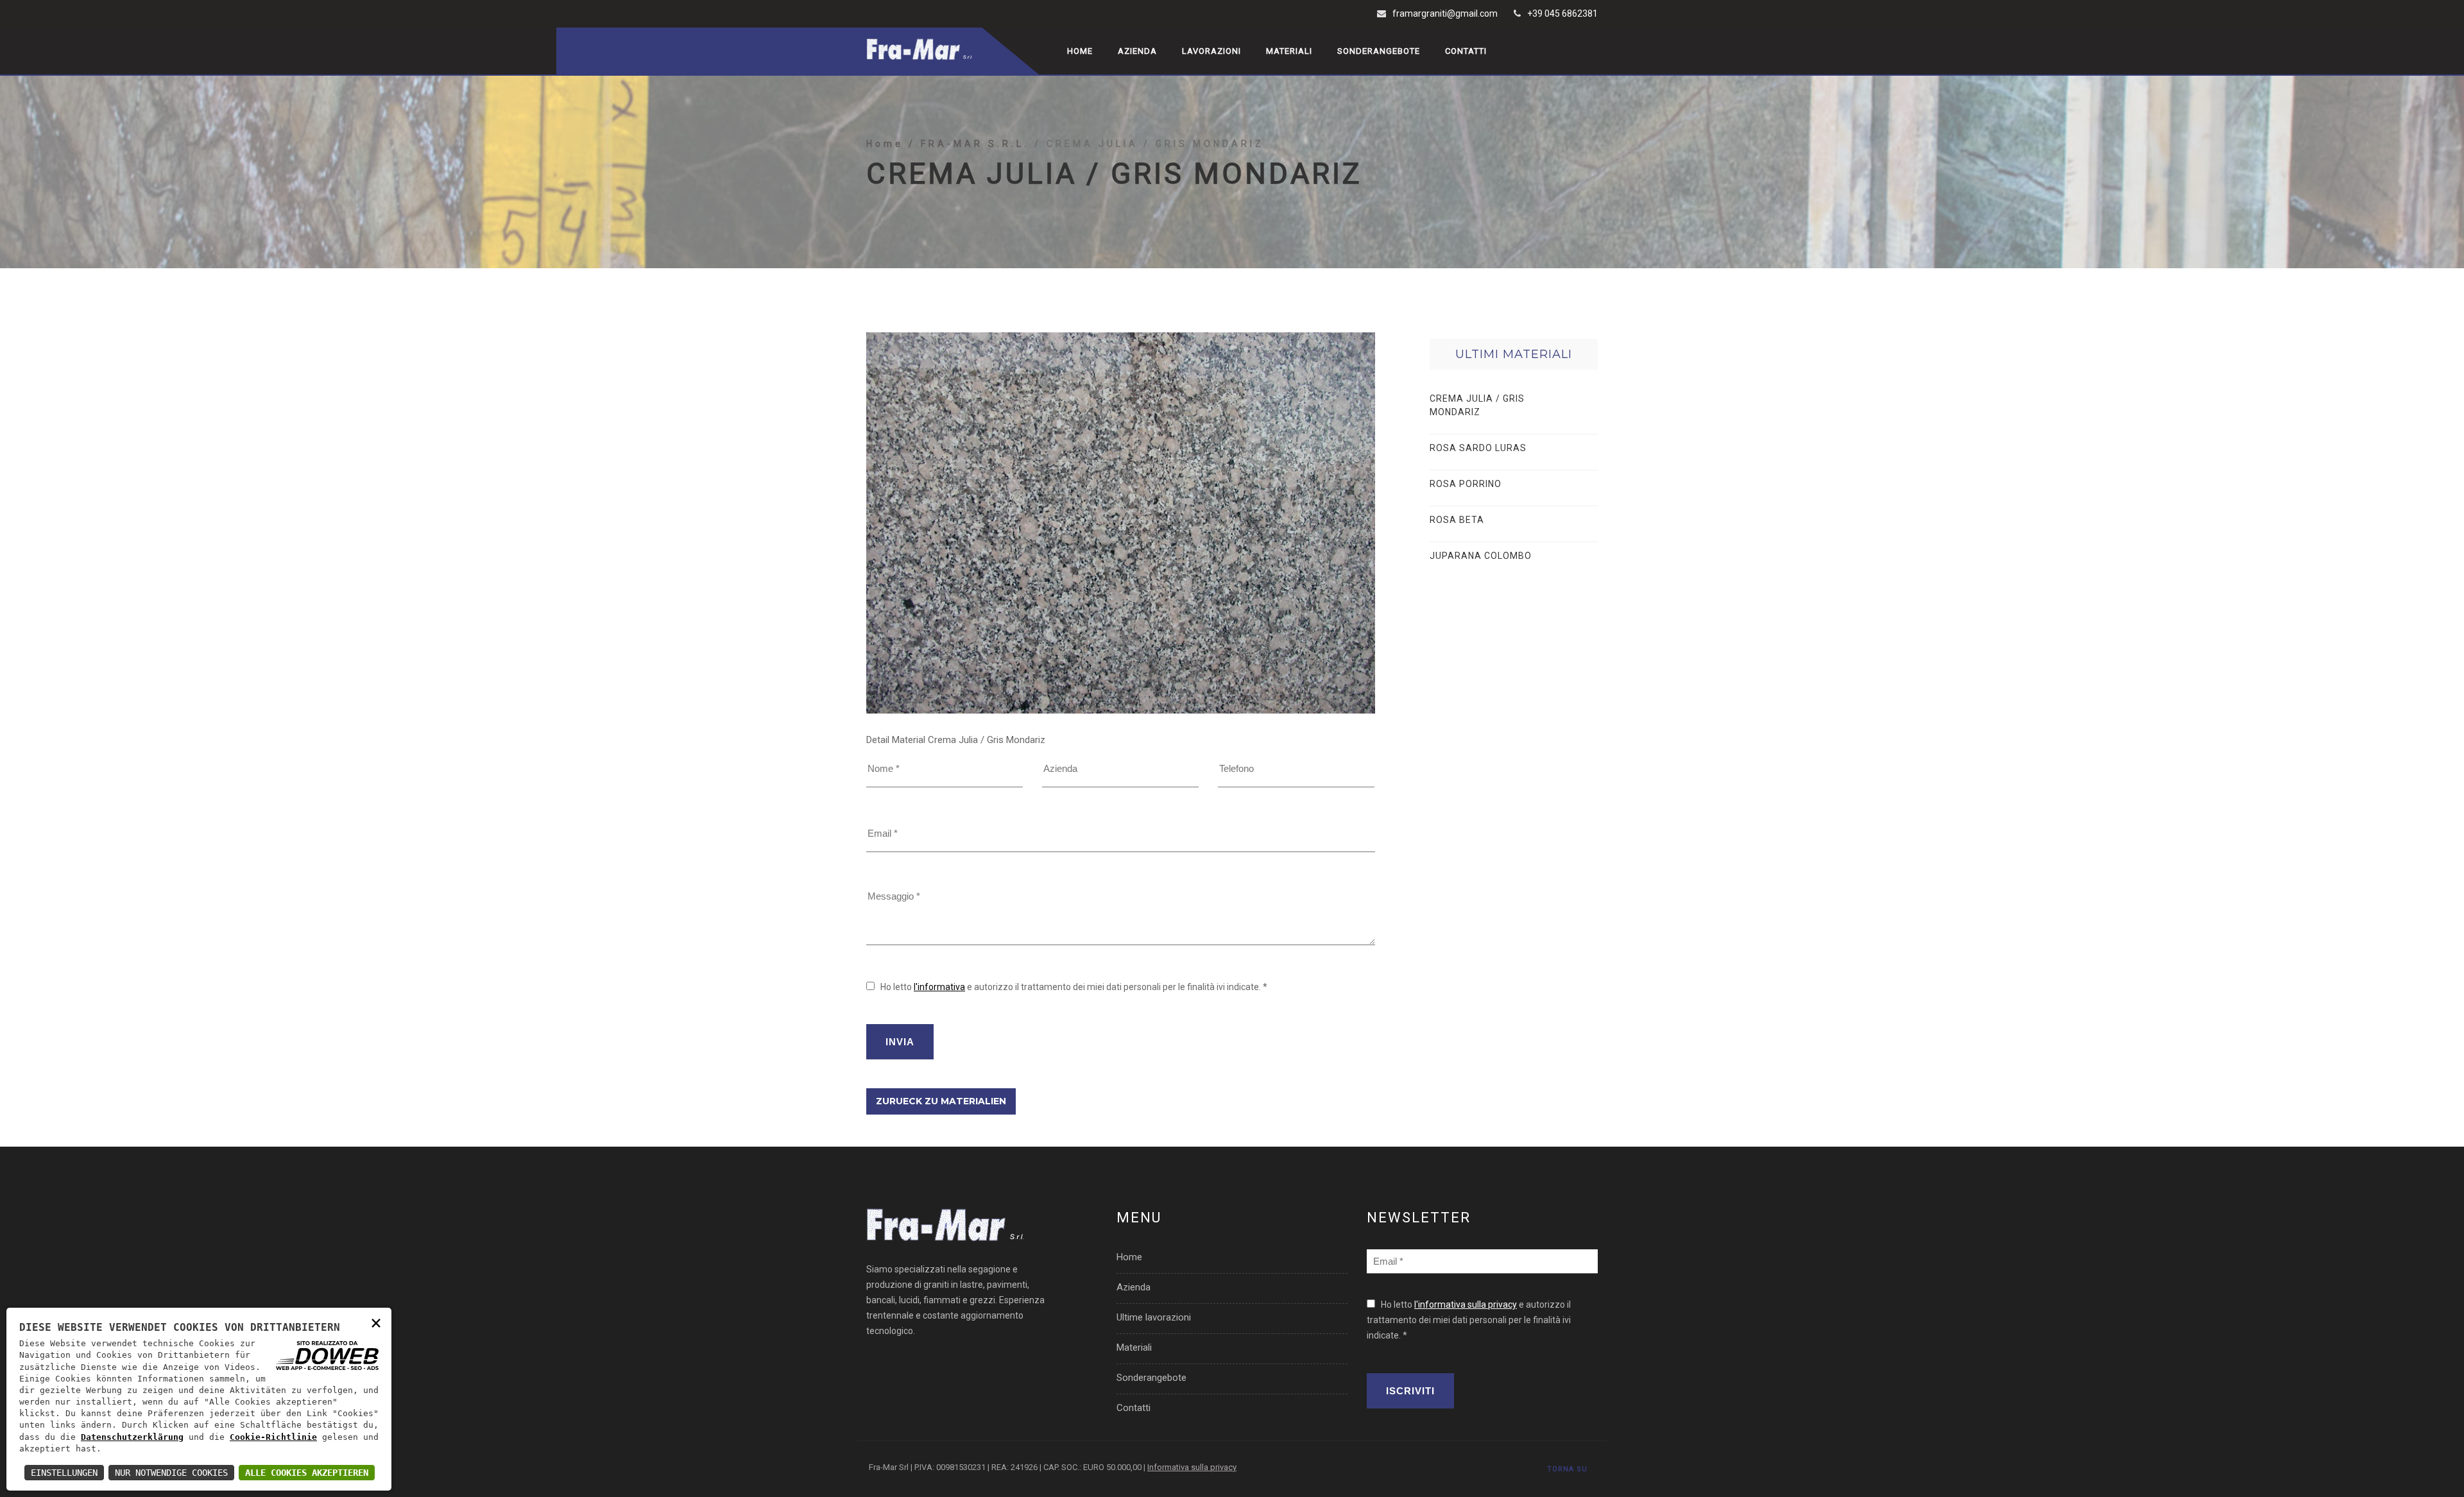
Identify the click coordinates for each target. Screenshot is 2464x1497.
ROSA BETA (1457, 520)
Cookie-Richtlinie (273, 1437)
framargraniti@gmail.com (1445, 13)
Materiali (1289, 51)
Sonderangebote (1379, 51)
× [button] (376, 1322)
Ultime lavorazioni (1154, 1317)
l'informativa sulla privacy (1466, 1305)
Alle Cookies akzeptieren (307, 1473)
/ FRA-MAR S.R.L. (971, 144)
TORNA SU (1567, 1469)
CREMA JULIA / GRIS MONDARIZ (1477, 405)
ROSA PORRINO (1466, 484)
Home (1080, 51)
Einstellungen (64, 1473)
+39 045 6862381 (1562, 13)
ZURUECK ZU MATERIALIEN (941, 1101)
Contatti (1466, 51)
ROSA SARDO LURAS (1478, 448)
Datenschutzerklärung (132, 1437)
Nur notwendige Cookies (171, 1473)
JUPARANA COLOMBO (1481, 556)
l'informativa (939, 987)
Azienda (1137, 51)
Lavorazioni (1211, 51)
